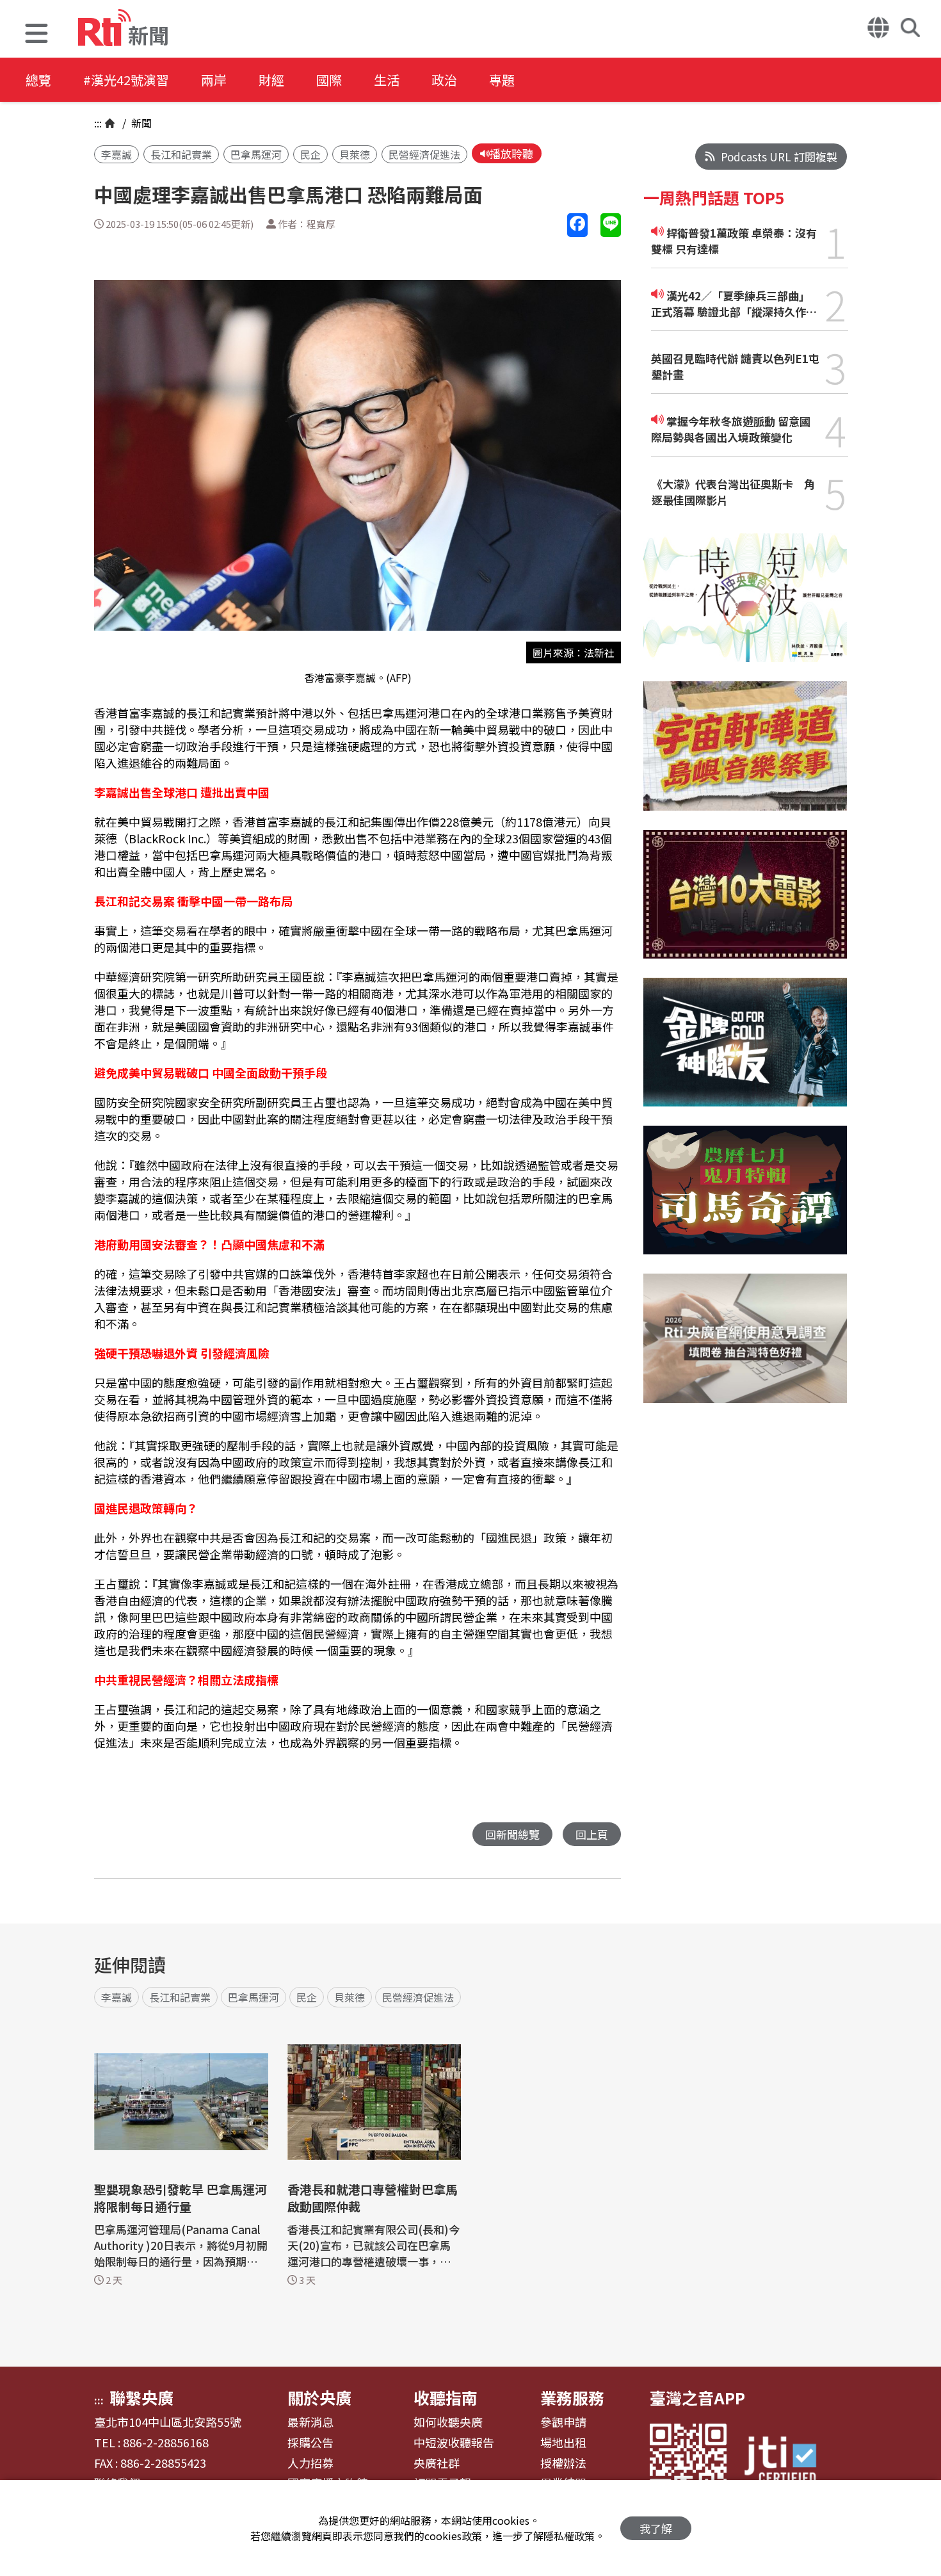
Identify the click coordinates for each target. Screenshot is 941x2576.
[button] (36, 35)
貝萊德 (355, 154)
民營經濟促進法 (424, 154)
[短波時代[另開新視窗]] (745, 607)
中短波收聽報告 (454, 2443)
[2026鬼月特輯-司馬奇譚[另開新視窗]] (745, 1200)
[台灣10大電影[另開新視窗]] (745, 904)
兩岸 (214, 80)
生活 (387, 80)
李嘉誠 (117, 154)
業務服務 (572, 2397)
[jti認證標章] (788, 2462)
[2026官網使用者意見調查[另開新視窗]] (745, 1348)
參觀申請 (563, 2422)
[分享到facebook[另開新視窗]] (577, 225)
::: (98, 123)
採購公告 (310, 2443)
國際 (329, 80)
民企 (310, 154)
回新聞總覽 (512, 1834)
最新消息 (310, 2422)
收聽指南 (446, 2397)
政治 (444, 80)
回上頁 (592, 1834)
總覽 (38, 80)
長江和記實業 (181, 154)
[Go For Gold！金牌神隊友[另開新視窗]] (745, 1052)
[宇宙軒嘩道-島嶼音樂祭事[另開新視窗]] (745, 755)
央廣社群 (437, 2463)
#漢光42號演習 (126, 80)
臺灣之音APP (697, 2397)
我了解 (656, 2528)
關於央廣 (319, 2397)
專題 (502, 80)
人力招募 (310, 2463)
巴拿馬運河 (256, 154)
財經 (271, 80)
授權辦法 (563, 2463)
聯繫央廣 (141, 2397)
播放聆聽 (511, 153)
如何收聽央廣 (448, 2422)
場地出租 (563, 2443)
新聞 (140, 123)
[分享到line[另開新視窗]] (611, 225)
